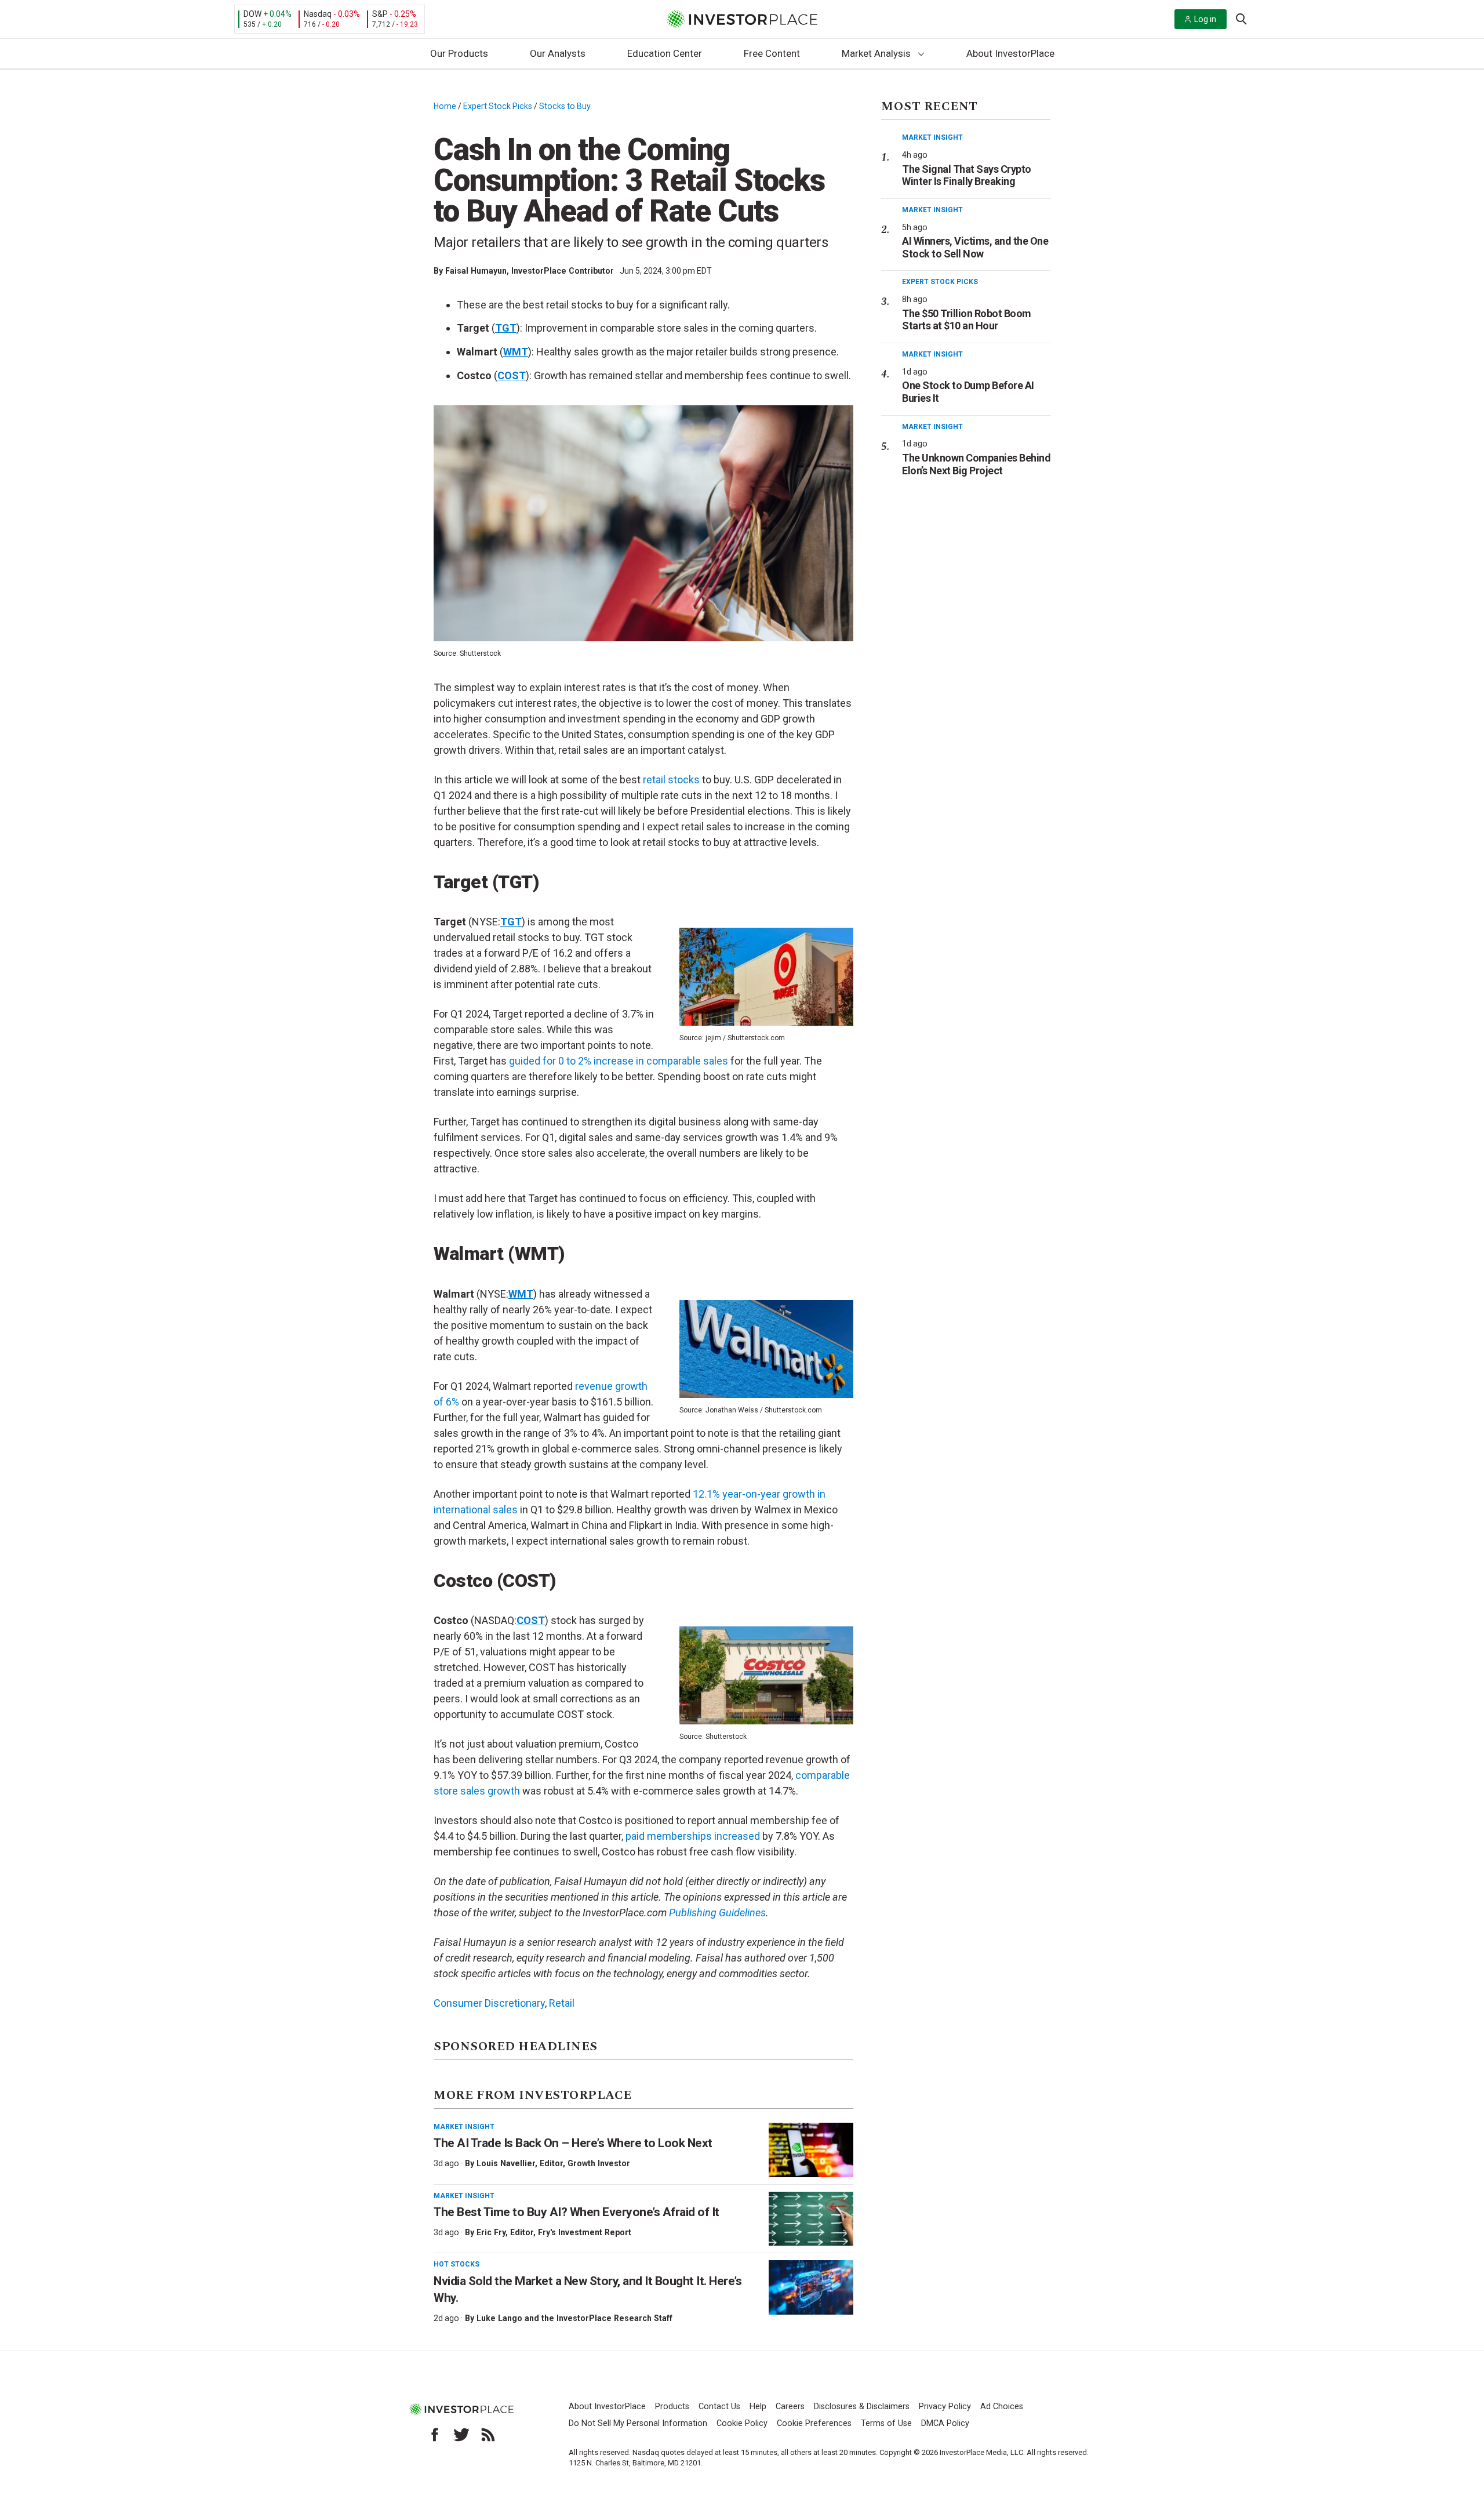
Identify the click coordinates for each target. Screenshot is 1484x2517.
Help (758, 2407)
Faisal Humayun (476, 271)
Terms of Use (886, 2423)
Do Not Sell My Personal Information (638, 2423)
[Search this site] (1241, 18)
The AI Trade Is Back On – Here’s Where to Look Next (573, 2143)
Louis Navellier (506, 2163)
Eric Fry (491, 2232)
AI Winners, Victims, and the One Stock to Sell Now (975, 247)
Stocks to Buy (565, 106)
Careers (790, 2407)
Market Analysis (876, 53)
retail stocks (671, 780)
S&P (380, 14)
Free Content (772, 53)
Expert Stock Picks (498, 106)
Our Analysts (558, 53)
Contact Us (719, 2407)
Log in (1205, 19)
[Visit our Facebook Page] (435, 2435)
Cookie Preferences (814, 2423)
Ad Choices (1002, 2407)
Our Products (459, 53)
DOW (252, 14)
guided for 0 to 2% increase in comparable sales (619, 1061)
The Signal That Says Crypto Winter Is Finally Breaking (967, 175)
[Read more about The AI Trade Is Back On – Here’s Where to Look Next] (811, 2150)
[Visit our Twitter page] (461, 2435)
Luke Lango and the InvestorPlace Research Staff (574, 2318)
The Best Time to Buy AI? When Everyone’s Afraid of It (576, 2212)
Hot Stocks (457, 2264)
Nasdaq (318, 14)
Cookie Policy (742, 2423)
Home (445, 106)
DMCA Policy (945, 2423)
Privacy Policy (945, 2407)
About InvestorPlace (1010, 53)
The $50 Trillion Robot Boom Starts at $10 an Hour (967, 320)
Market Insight (464, 2127)
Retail (562, 2003)
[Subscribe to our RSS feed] (488, 2435)
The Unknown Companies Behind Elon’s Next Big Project (976, 464)
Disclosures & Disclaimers (862, 2407)
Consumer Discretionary (489, 2003)
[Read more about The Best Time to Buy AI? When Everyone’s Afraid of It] (811, 2219)
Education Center (665, 53)
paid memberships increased (693, 1836)
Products (672, 2407)
